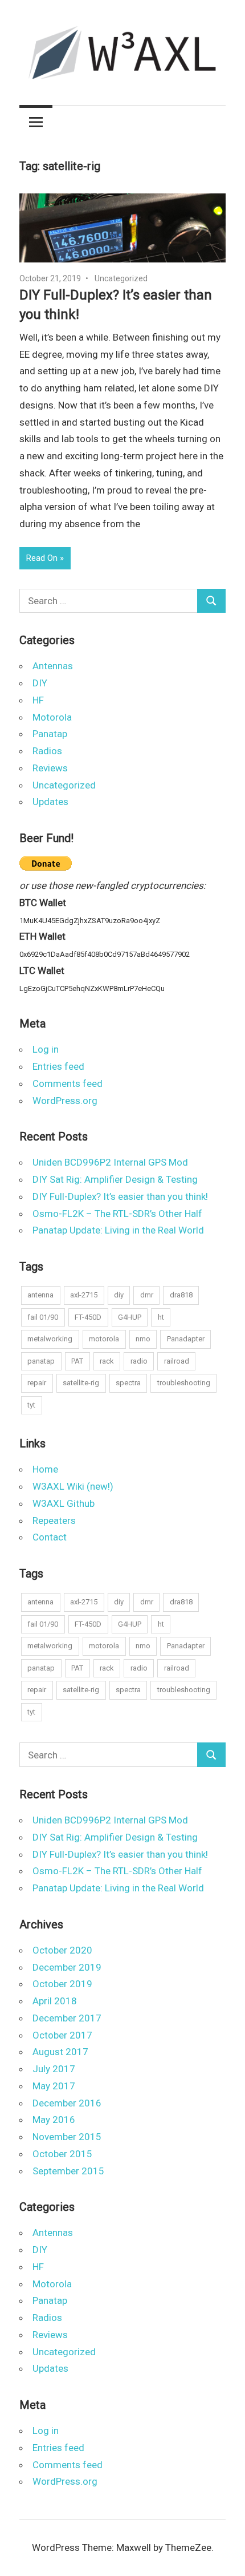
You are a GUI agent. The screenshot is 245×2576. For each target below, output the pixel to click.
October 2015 (62, 2154)
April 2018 (55, 2001)
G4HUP (130, 1317)
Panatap (50, 734)
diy (119, 1295)
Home (45, 1469)
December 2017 (67, 2018)
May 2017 (54, 2086)
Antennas (53, 666)
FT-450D (88, 1317)
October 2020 (62, 1950)
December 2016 (67, 2103)
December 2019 (67, 1967)
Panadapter (186, 1339)
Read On (42, 558)
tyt (31, 1405)
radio (139, 1361)
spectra (128, 1383)
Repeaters (54, 1520)
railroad (177, 1361)
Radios (47, 751)
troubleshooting (184, 1383)
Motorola (52, 717)
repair (37, 1383)
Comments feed (68, 1083)
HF (38, 700)
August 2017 (60, 2052)
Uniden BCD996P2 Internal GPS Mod (110, 1162)
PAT (77, 1361)
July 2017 (54, 2069)
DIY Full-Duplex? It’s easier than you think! (120, 1196)
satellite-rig (81, 1383)
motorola (104, 1339)
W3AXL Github (64, 1503)
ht (161, 1317)
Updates (50, 802)
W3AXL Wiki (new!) (73, 1486)
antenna (40, 1295)
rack (107, 1361)
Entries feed (58, 1066)
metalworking (50, 1339)
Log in (46, 1049)
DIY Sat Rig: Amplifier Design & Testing (115, 1179)
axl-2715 (84, 1295)
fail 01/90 (43, 1317)
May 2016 (54, 2120)
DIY (40, 683)
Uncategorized (121, 278)
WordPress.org (65, 1101)
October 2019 (62, 1984)
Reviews (50, 768)
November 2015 (67, 2137)
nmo (143, 1339)
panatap (41, 1361)
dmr (147, 1295)
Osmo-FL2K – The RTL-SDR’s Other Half (117, 1214)
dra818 (181, 1295)
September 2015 (68, 2171)
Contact (50, 1537)
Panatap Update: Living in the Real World (118, 1230)
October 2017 (62, 2035)
